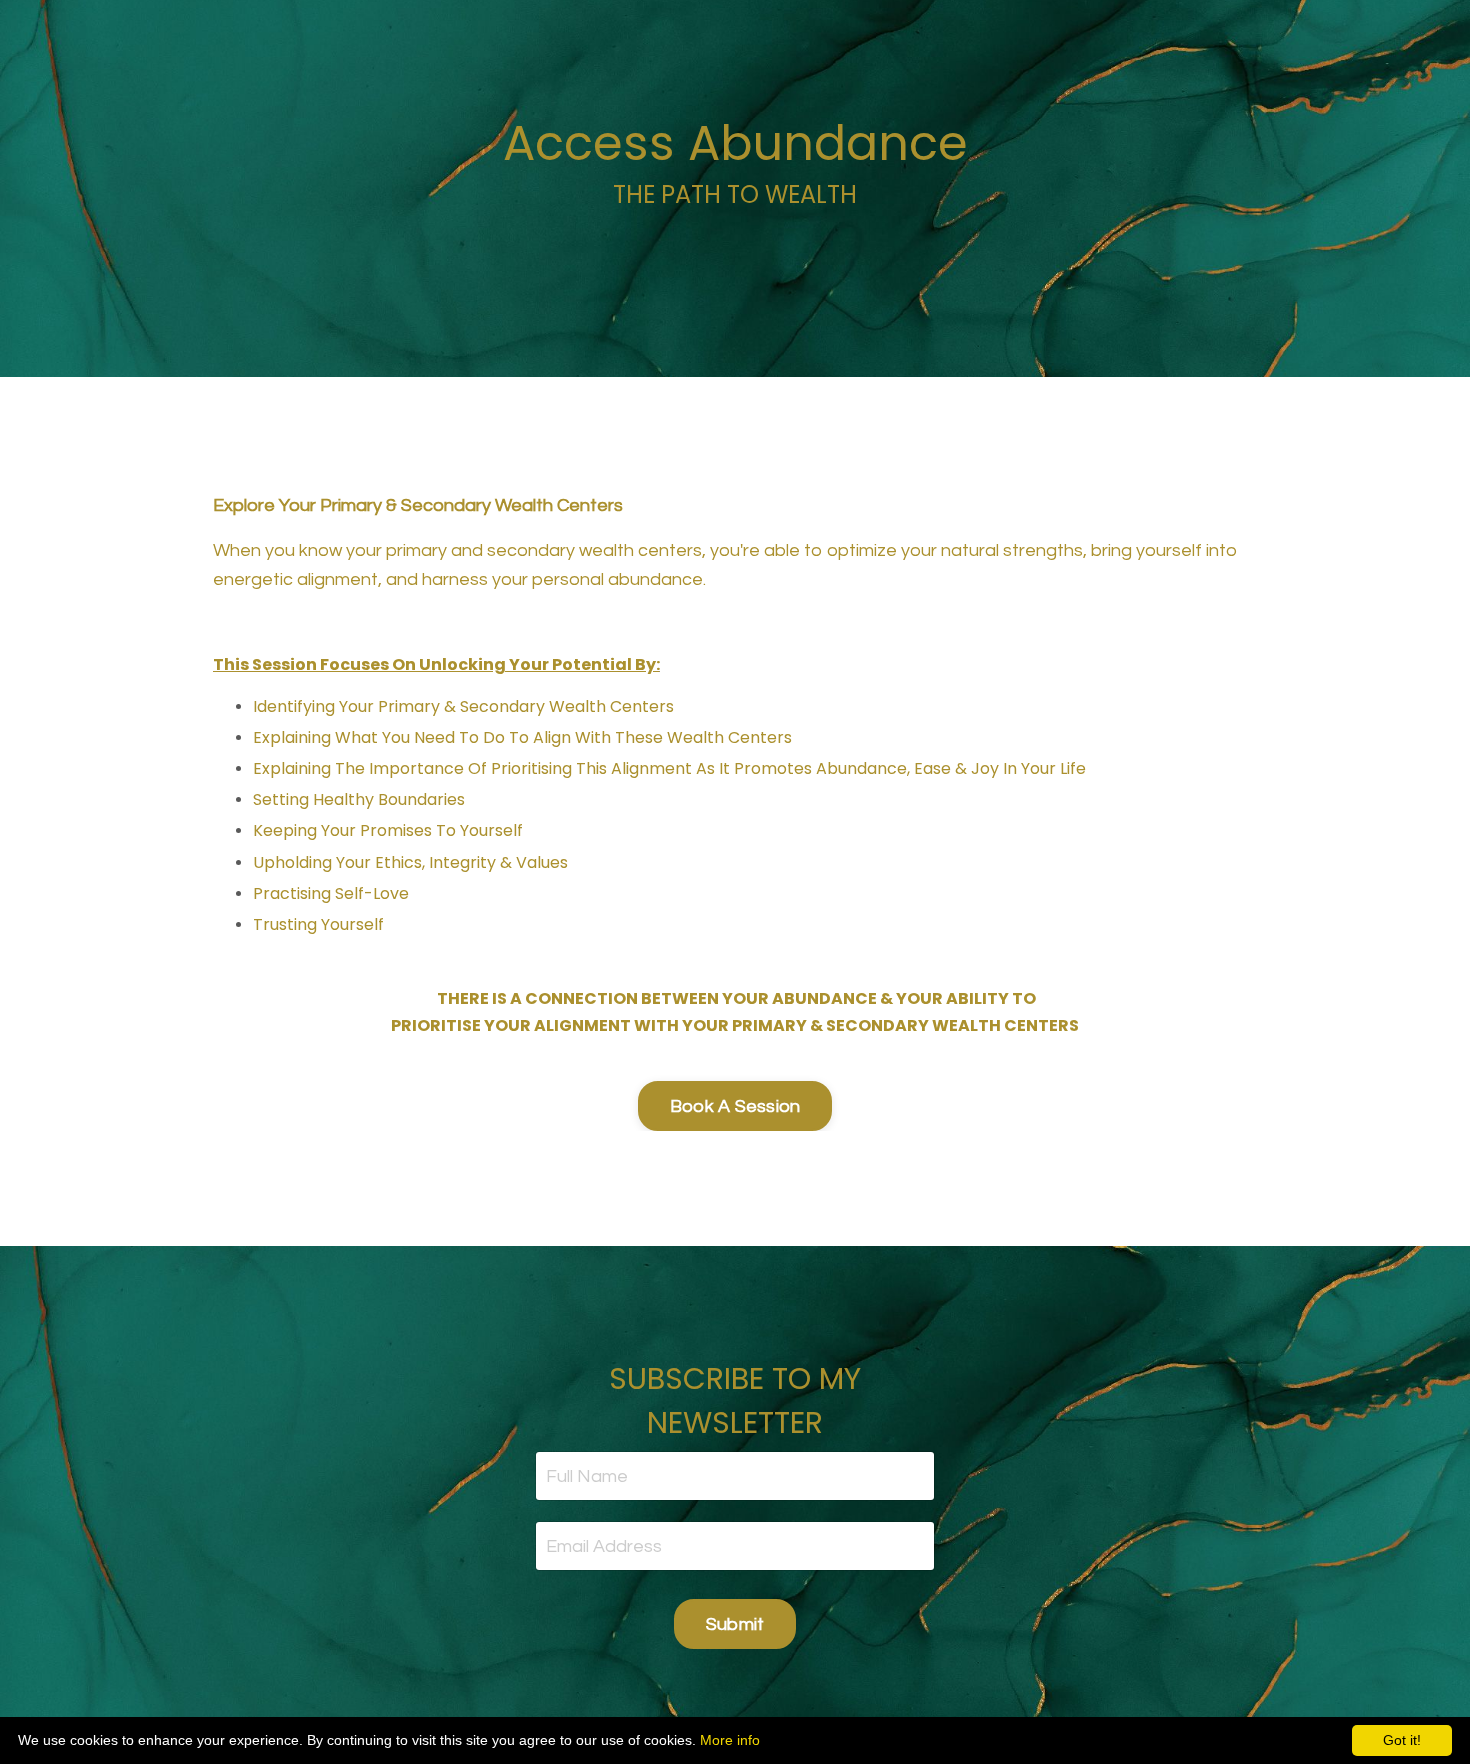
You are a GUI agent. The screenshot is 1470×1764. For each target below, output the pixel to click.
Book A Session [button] (735, 1106)
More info (730, 1740)
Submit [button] (735, 1624)
